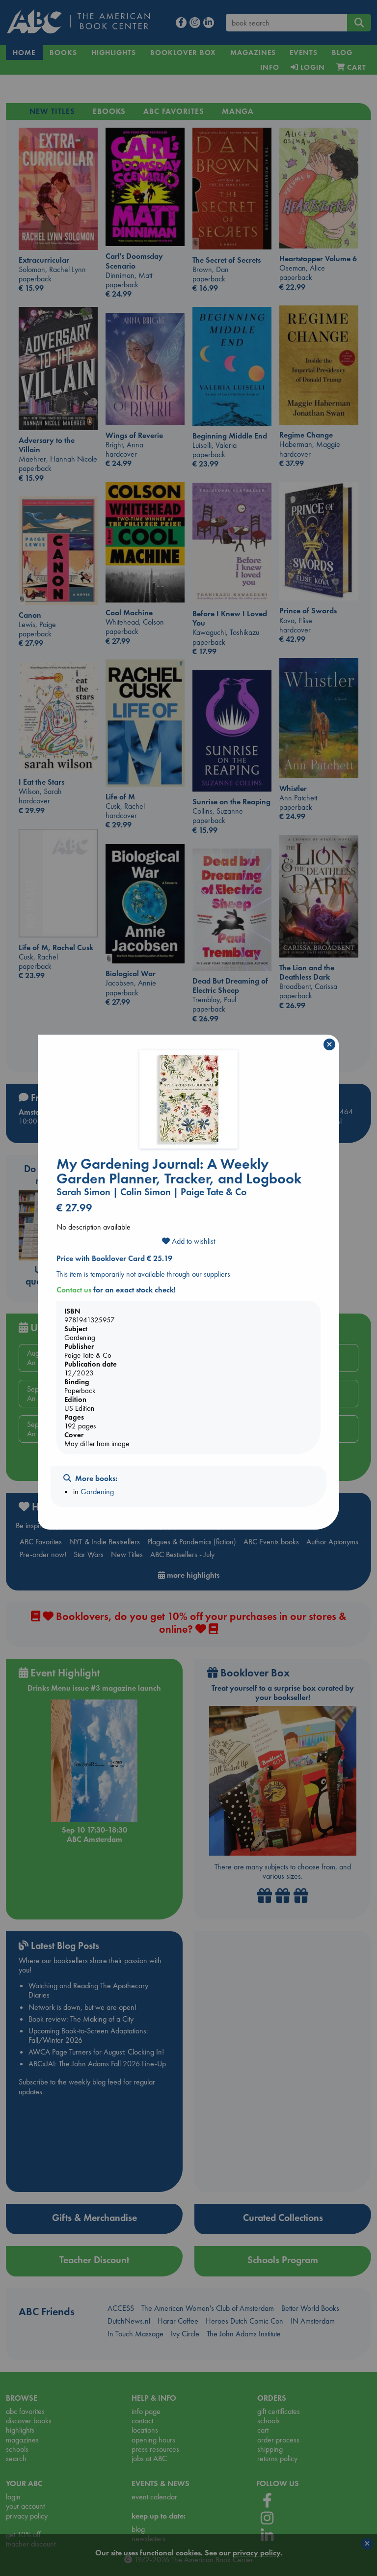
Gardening (97, 1492)
